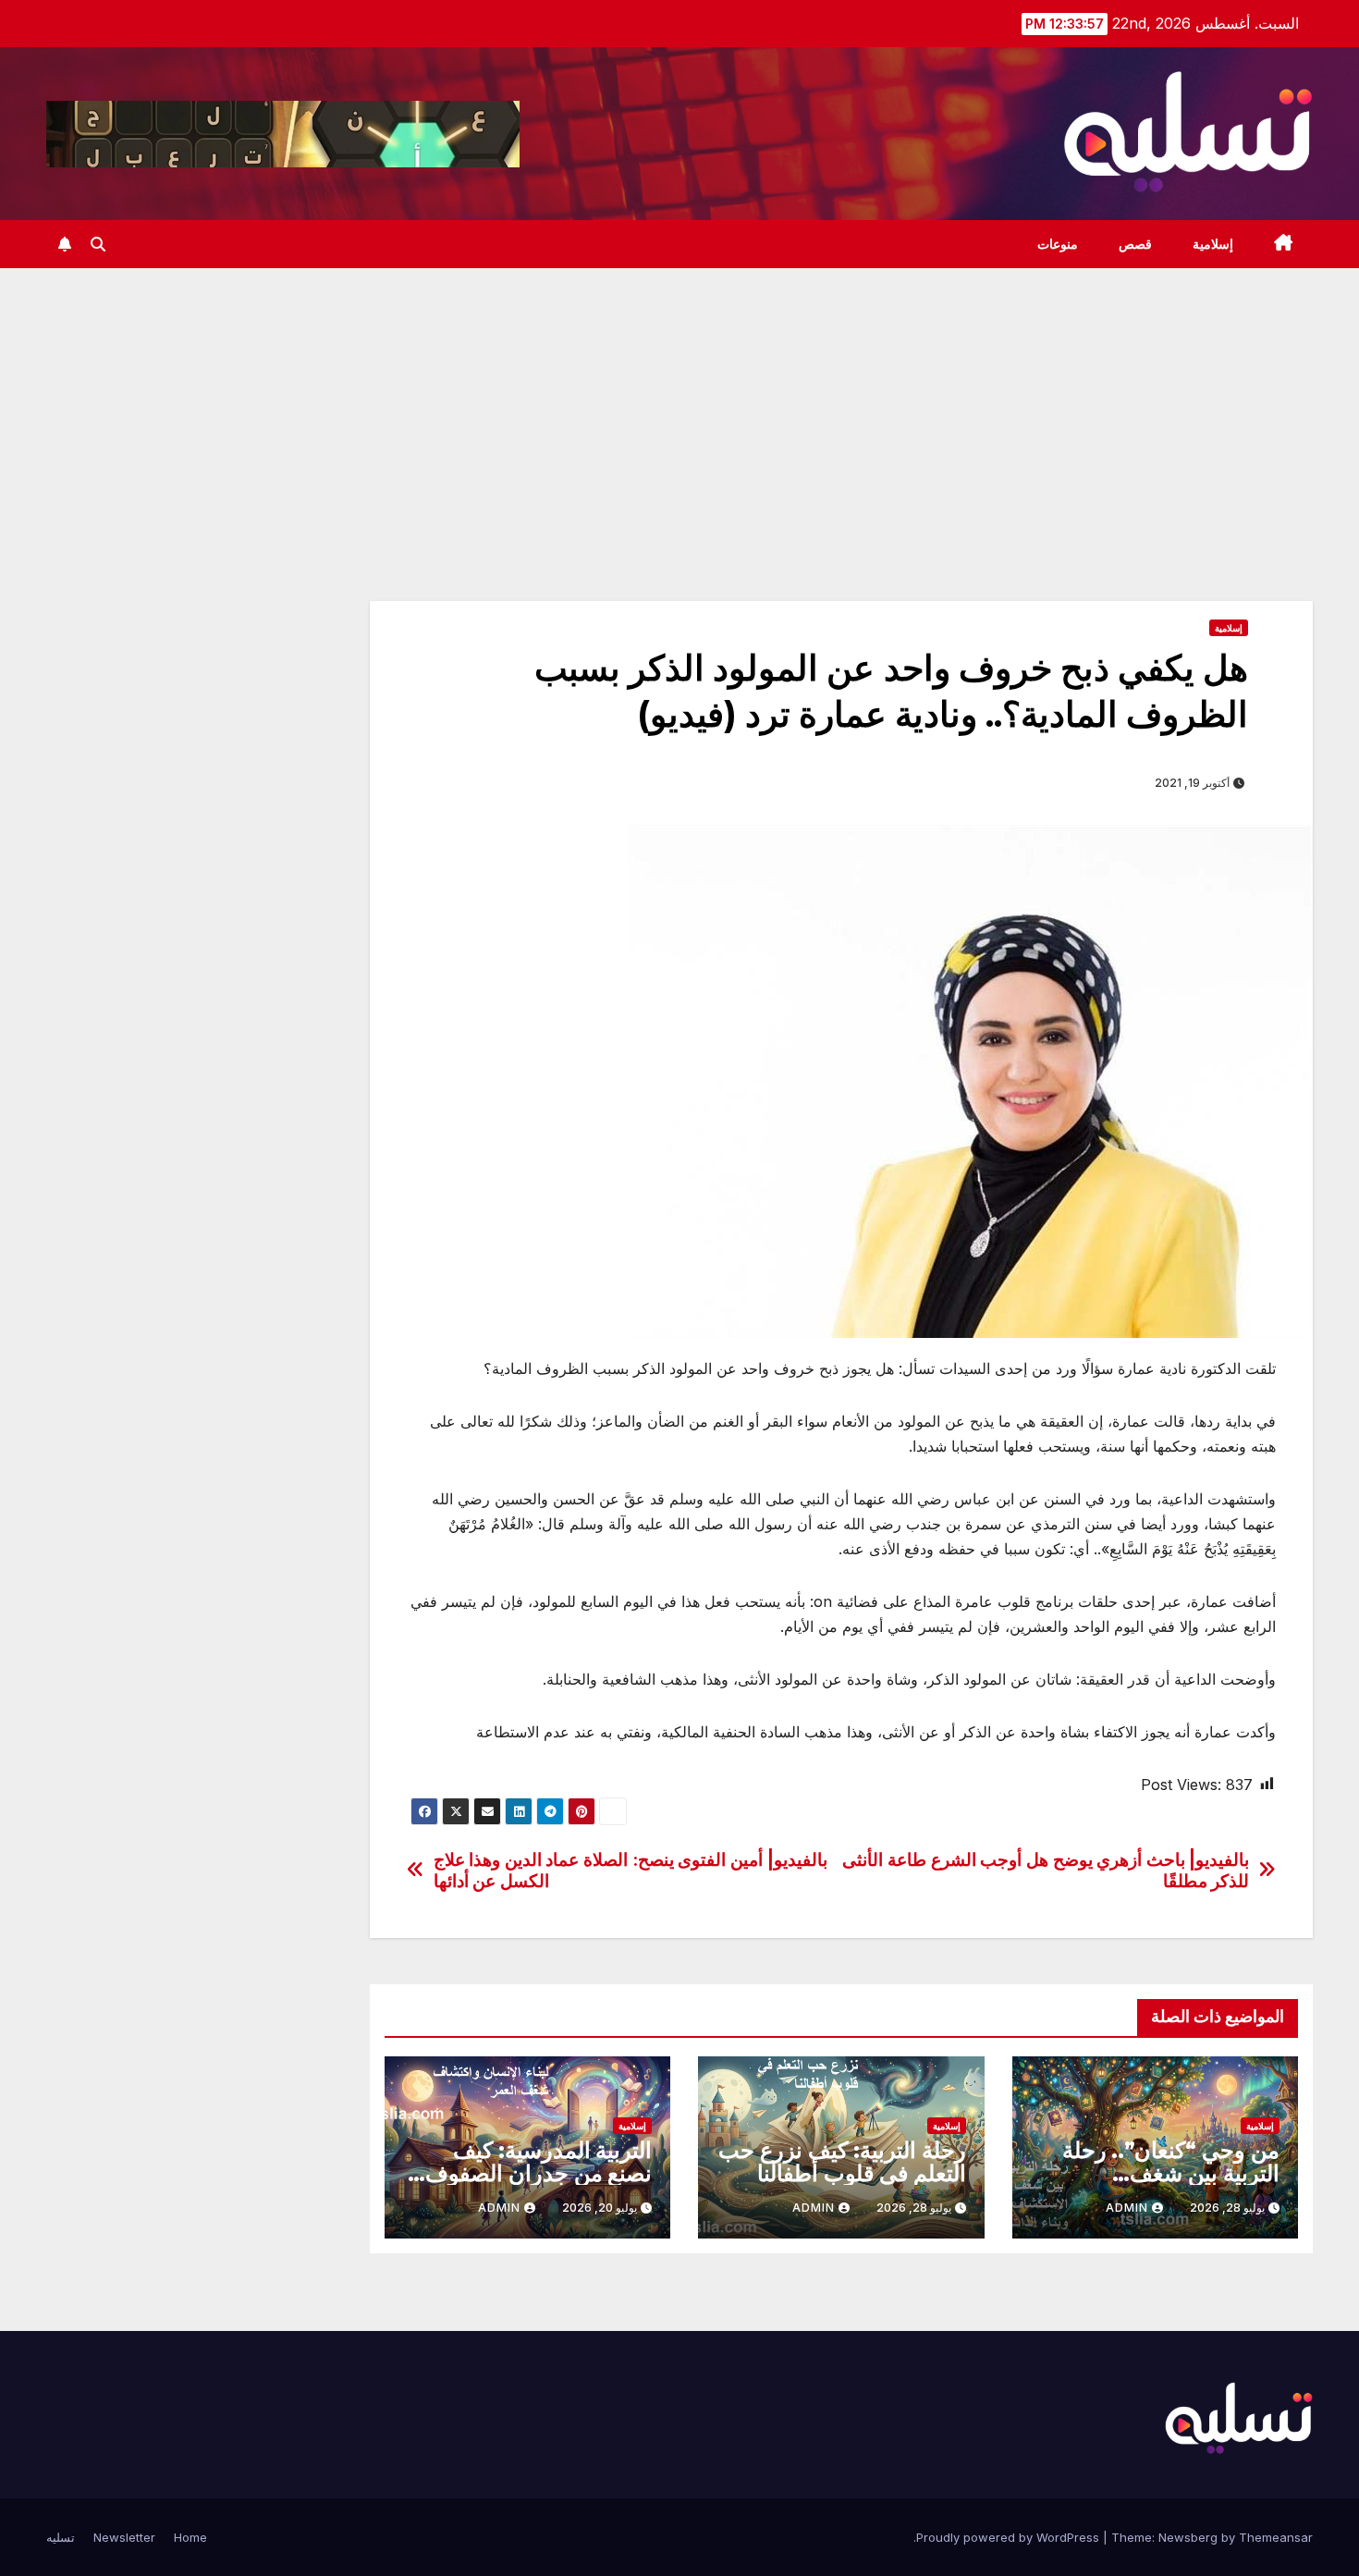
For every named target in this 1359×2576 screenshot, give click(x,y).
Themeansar (1276, 2537)
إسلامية (1213, 244)
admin (1127, 2208)
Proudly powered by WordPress (1010, 2537)
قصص (1135, 244)
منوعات (1058, 244)
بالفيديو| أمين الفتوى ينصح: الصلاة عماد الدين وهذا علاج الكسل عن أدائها (631, 1871)
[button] (98, 244)
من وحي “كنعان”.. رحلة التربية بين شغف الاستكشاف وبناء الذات (1171, 2173)
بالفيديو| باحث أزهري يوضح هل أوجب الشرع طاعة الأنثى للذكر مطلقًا (1046, 1871)
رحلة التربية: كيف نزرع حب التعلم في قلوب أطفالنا (842, 2162)
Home (190, 2537)
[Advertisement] (679, 407)
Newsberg (1188, 2537)
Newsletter (124, 2537)
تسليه (61, 2537)
